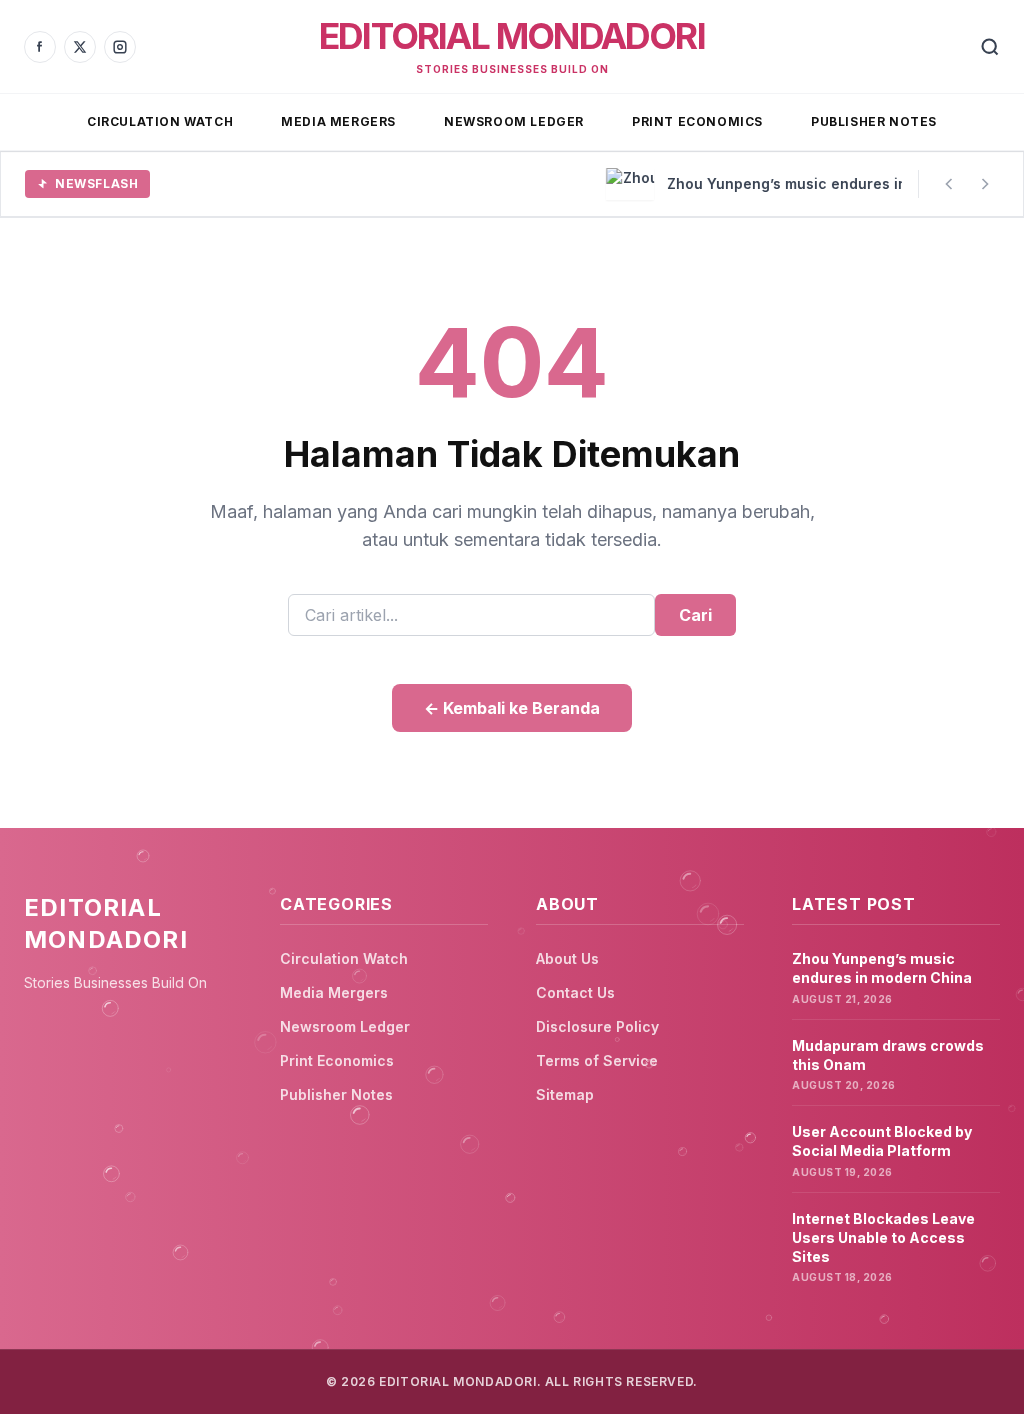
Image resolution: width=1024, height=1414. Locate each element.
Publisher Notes (874, 121)
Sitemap (565, 1094)
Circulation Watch (160, 121)
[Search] (990, 47)
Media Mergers (338, 121)
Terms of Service (597, 1060)
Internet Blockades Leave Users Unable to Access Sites (883, 1238)
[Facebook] (40, 47)
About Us (567, 958)
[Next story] (985, 184)
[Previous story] (949, 184)
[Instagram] (120, 47)
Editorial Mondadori (512, 36)
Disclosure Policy (597, 1026)
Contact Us (575, 992)
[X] (80, 47)
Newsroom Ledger (514, 121)
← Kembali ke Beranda (512, 708)
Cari (695, 615)
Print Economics (697, 121)
